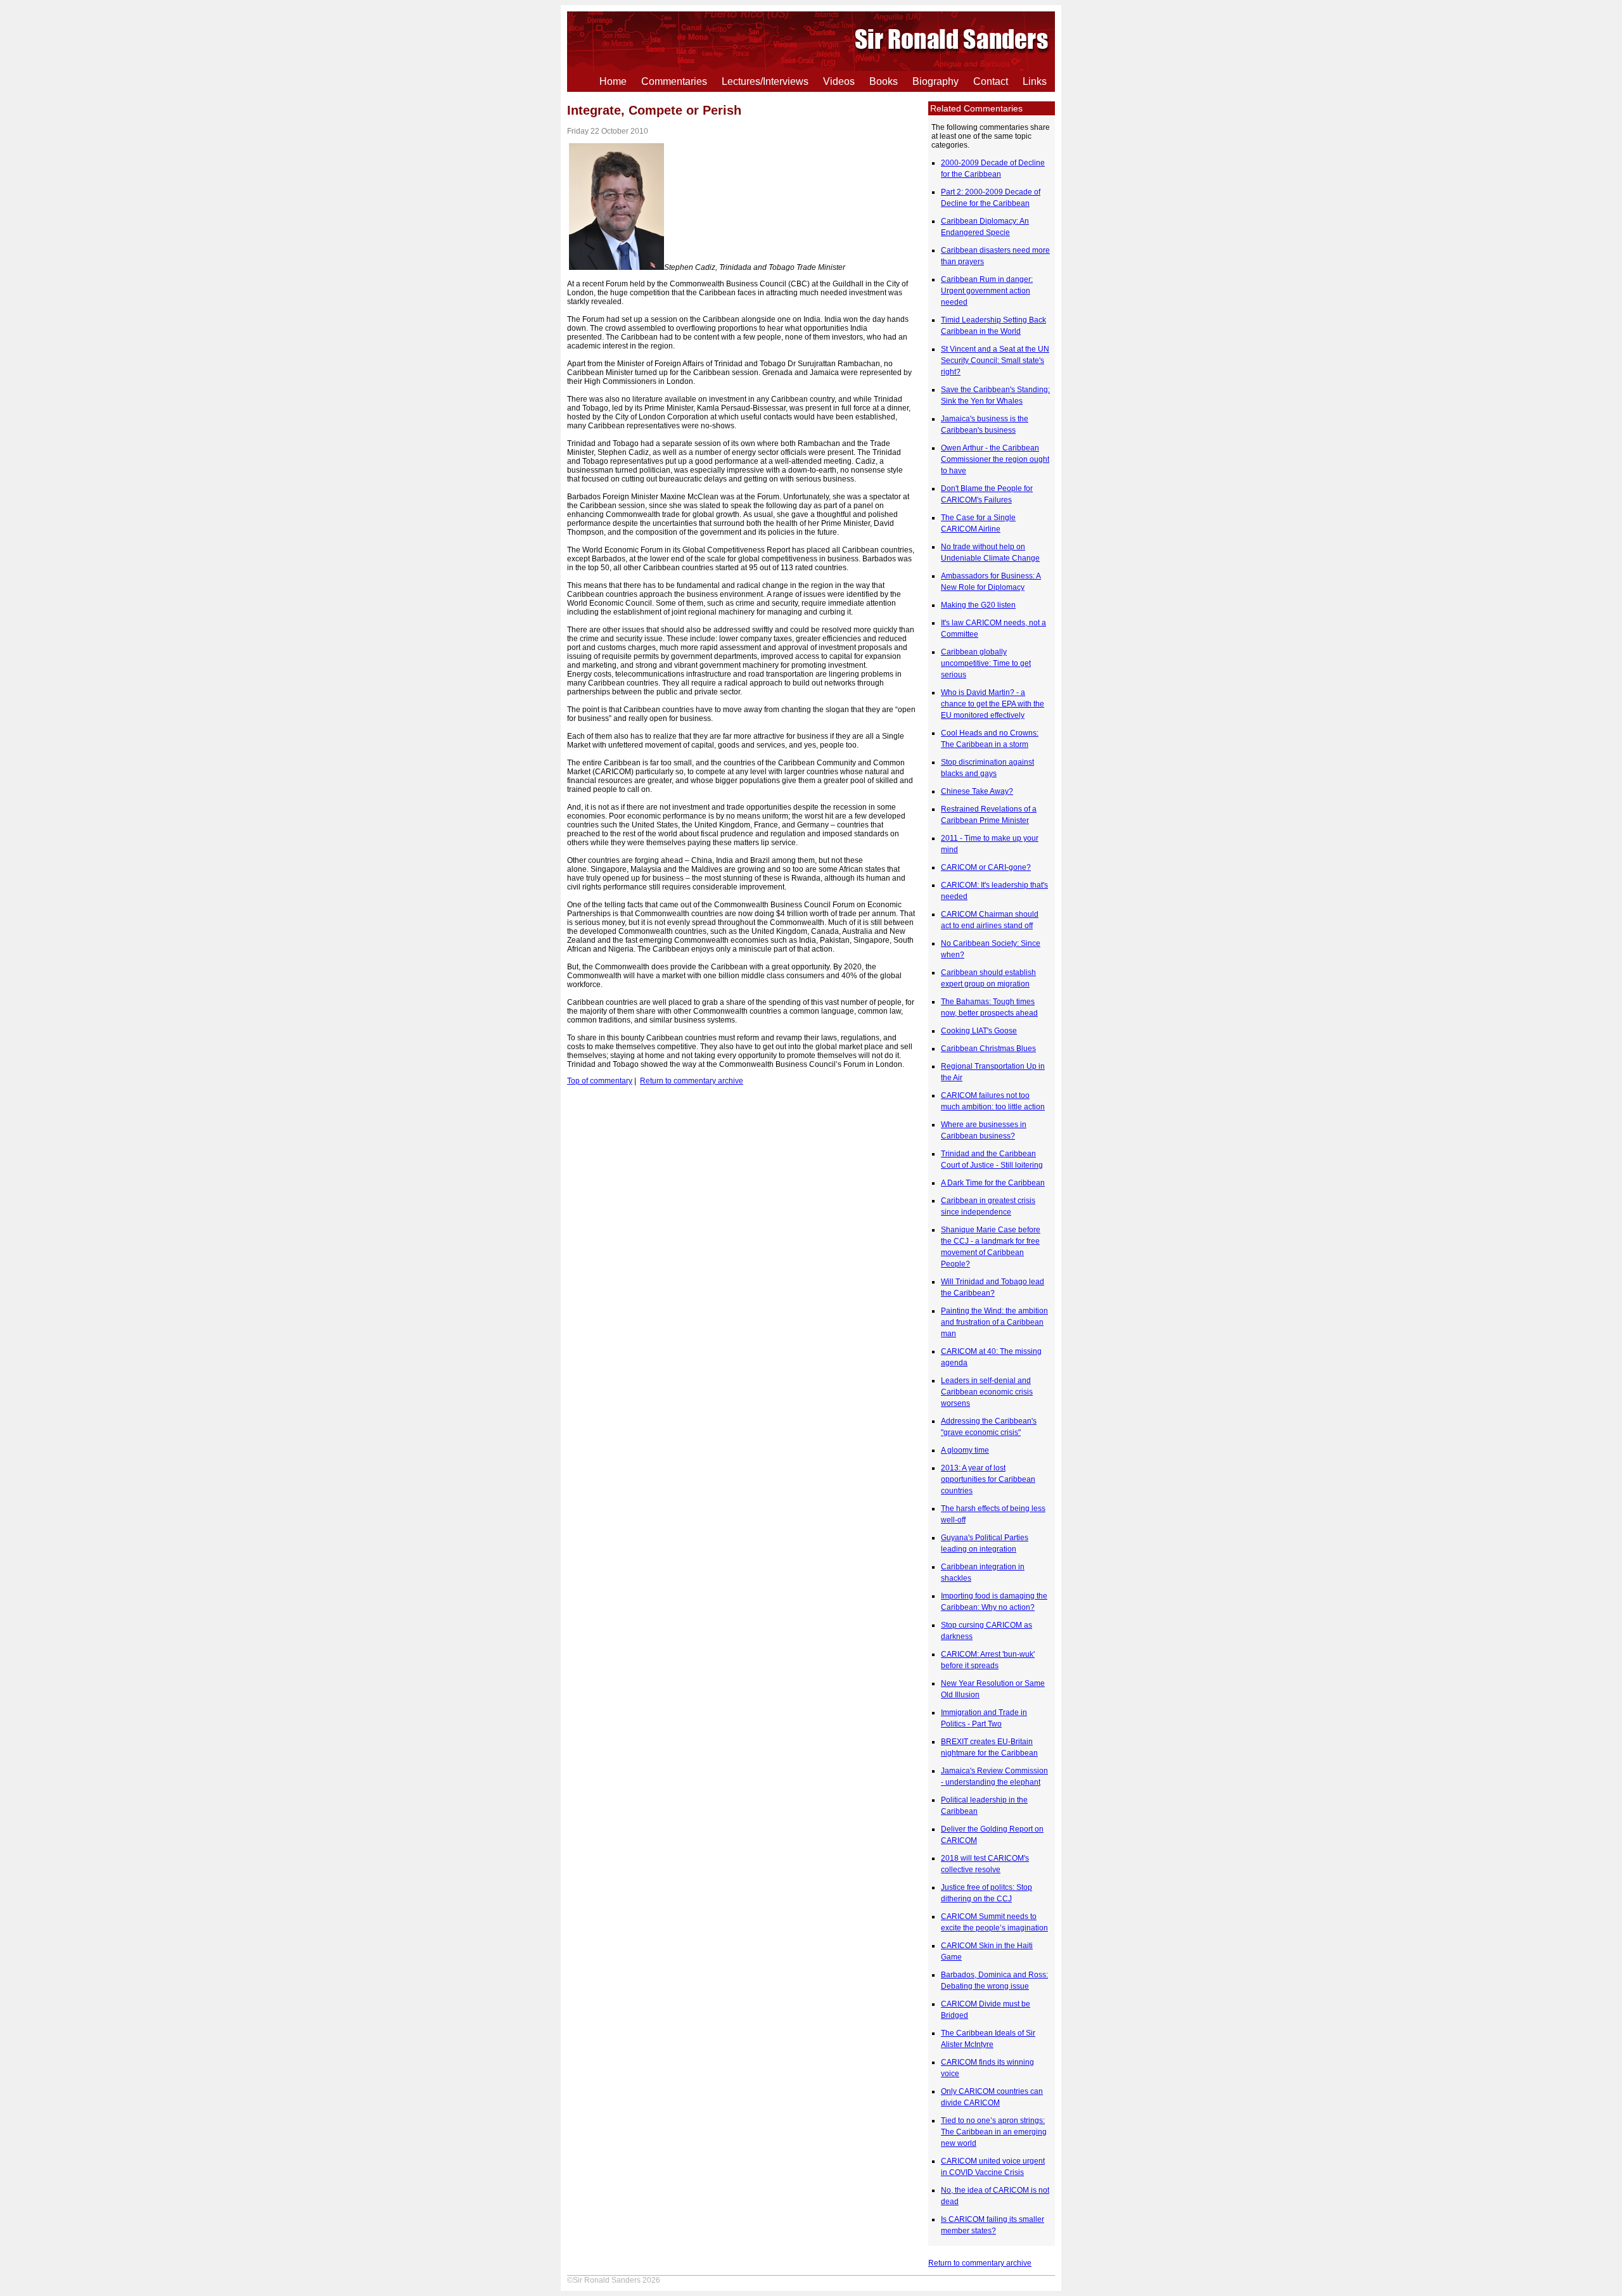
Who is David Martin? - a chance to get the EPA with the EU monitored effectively (993, 704)
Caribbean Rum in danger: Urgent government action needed (987, 291)
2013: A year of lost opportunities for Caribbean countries (988, 1479)
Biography (936, 81)
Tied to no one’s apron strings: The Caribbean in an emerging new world (994, 2132)
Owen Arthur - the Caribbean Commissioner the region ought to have (995, 459)
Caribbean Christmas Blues (988, 1049)
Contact (991, 81)
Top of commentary (600, 1081)
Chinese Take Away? (977, 791)
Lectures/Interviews (765, 81)
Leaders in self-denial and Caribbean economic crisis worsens (987, 1392)
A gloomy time (965, 1450)
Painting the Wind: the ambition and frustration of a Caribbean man (994, 1322)
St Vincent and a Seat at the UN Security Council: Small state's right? (995, 360)
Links (1035, 81)
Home (613, 81)
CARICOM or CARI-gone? (986, 867)
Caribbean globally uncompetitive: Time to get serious (986, 663)
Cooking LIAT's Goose (979, 1031)
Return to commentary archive (980, 2263)
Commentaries (674, 81)
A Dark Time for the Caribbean (993, 1183)
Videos (839, 81)
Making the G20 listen (978, 605)
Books (884, 81)
